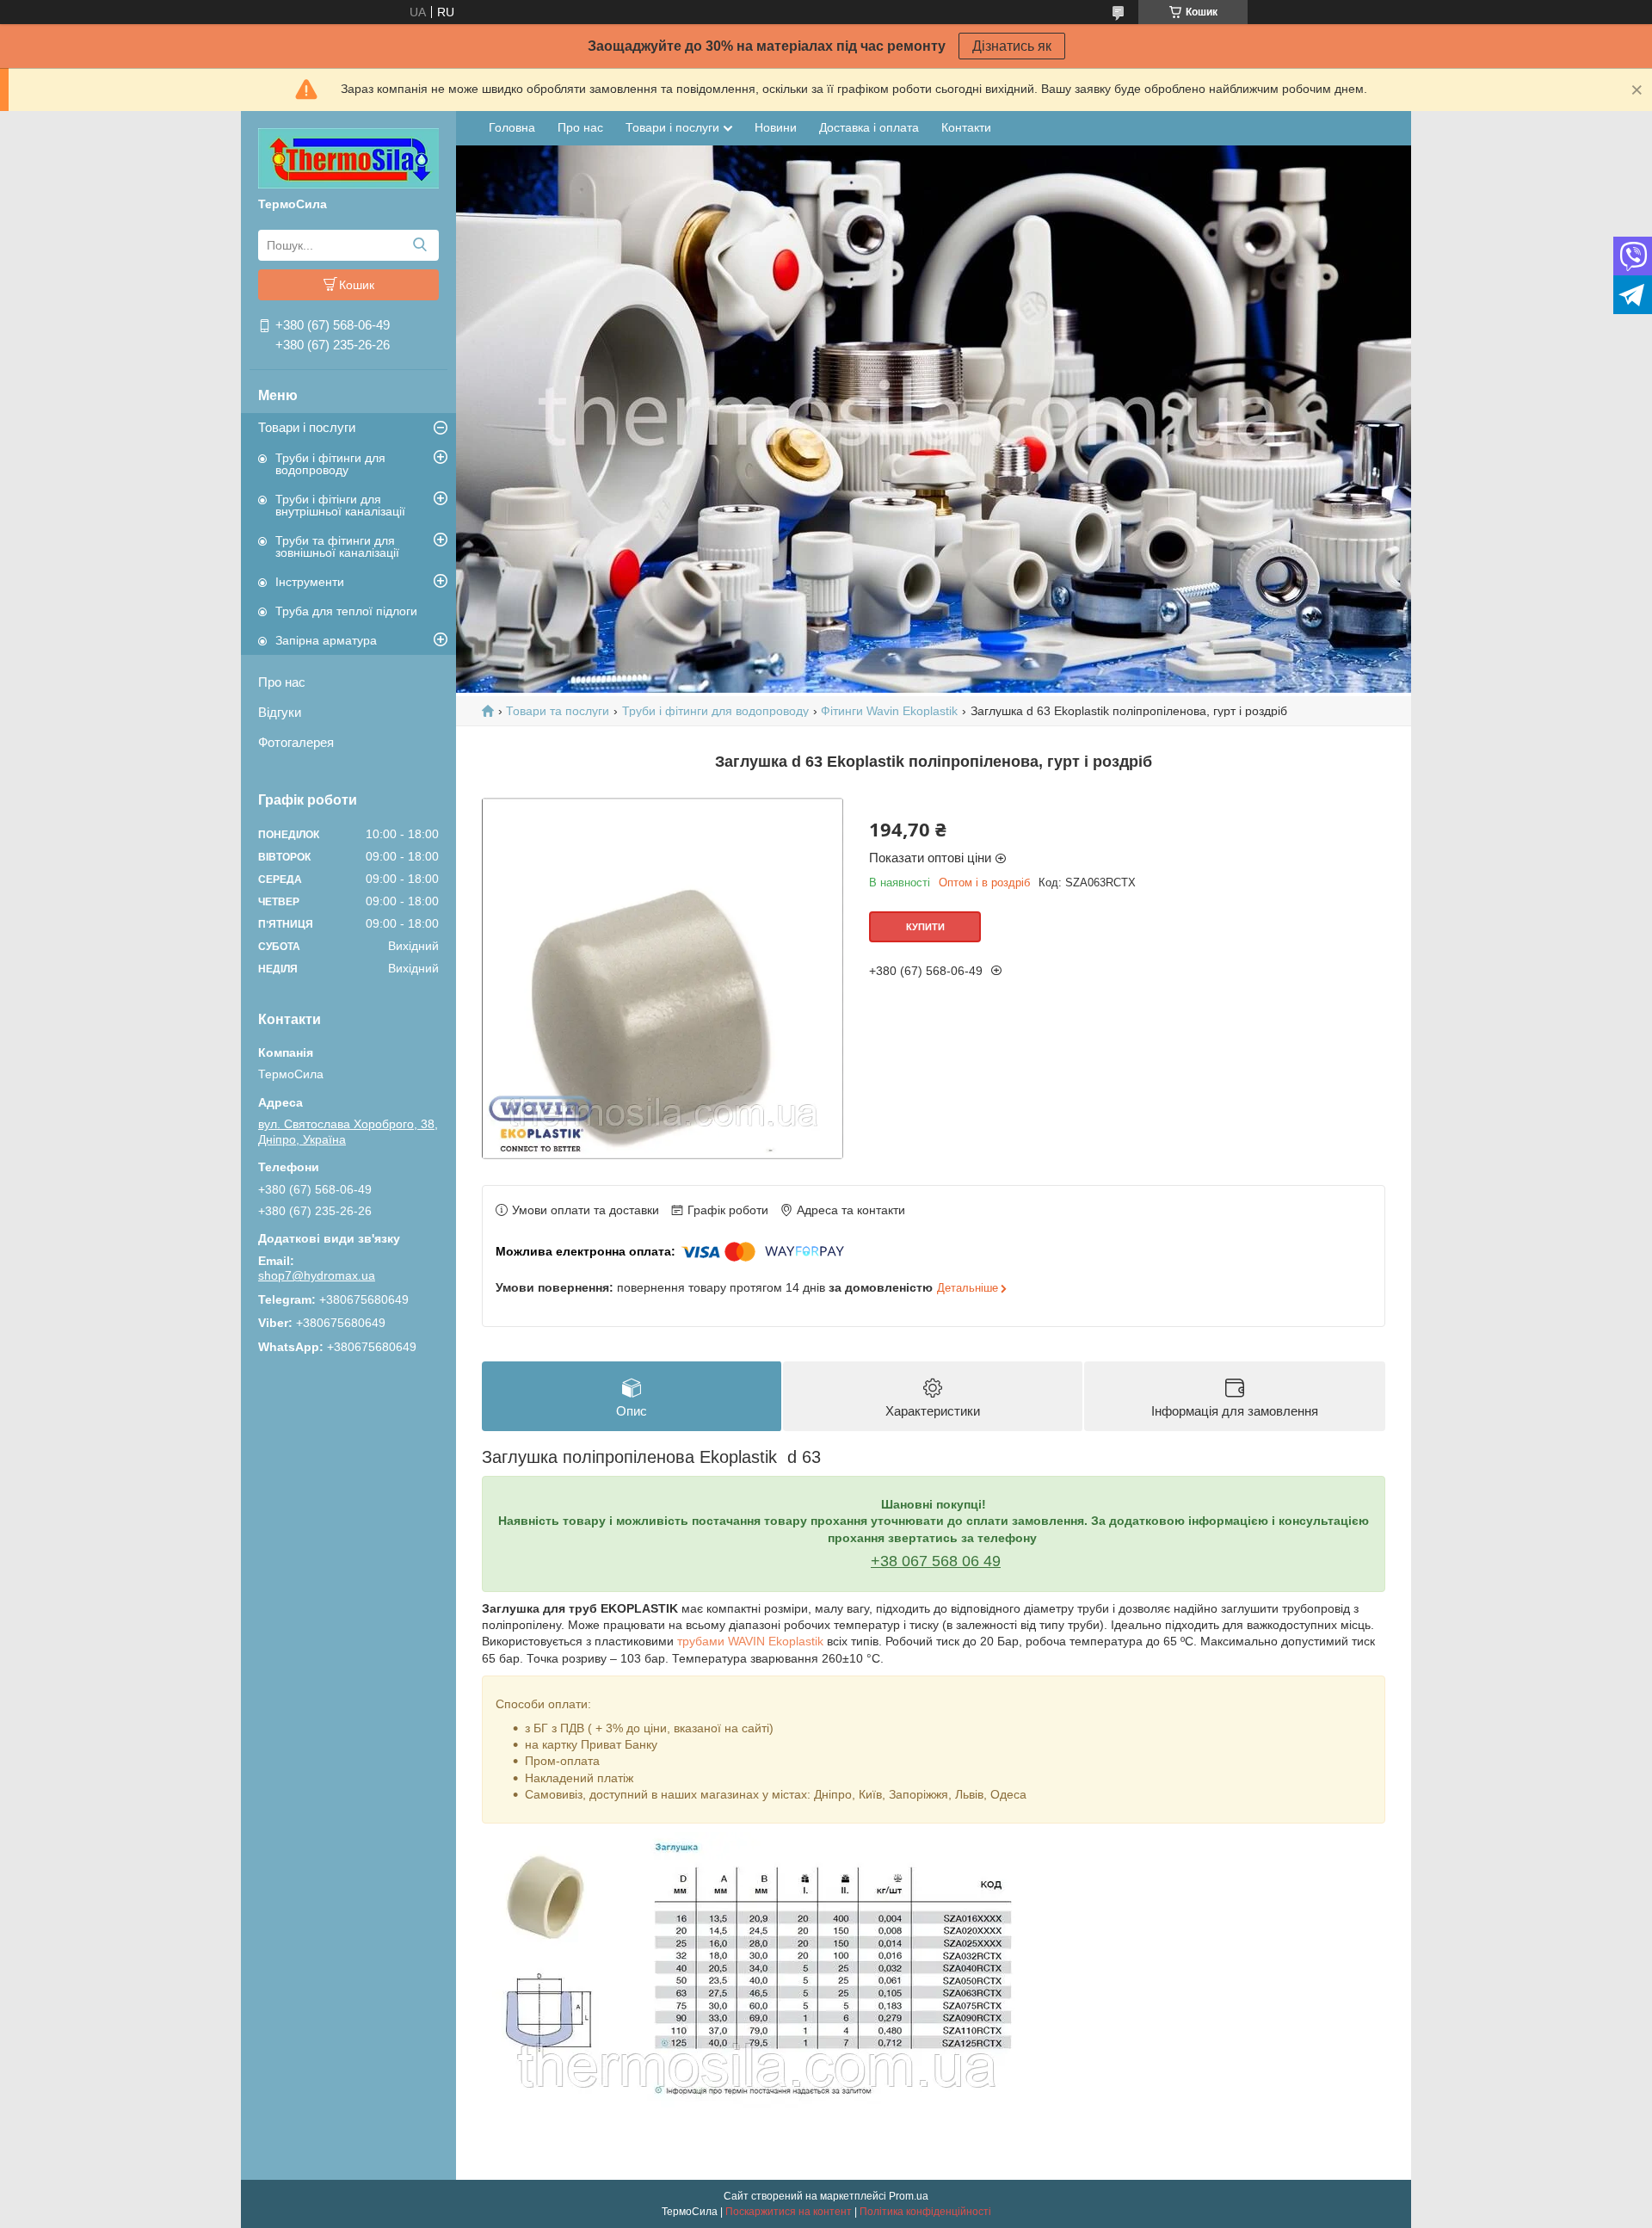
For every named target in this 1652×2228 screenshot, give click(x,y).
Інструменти (310, 582)
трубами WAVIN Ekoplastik (750, 1641)
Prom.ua (909, 2196)
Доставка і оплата (869, 127)
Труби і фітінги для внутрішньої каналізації (340, 505)
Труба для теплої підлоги (346, 611)
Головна (512, 127)
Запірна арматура (326, 640)
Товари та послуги (558, 711)
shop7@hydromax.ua (317, 1275)
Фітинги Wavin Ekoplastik (889, 711)
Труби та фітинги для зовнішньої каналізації (337, 546)
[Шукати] (419, 245)
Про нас (282, 682)
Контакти (966, 127)
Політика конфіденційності (925, 2212)
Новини (776, 127)
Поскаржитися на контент (789, 2212)
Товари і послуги (307, 427)
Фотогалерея (296, 742)
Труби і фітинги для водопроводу (330, 464)
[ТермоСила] (348, 157)
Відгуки (280, 712)
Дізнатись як (1012, 46)
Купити (925, 927)
